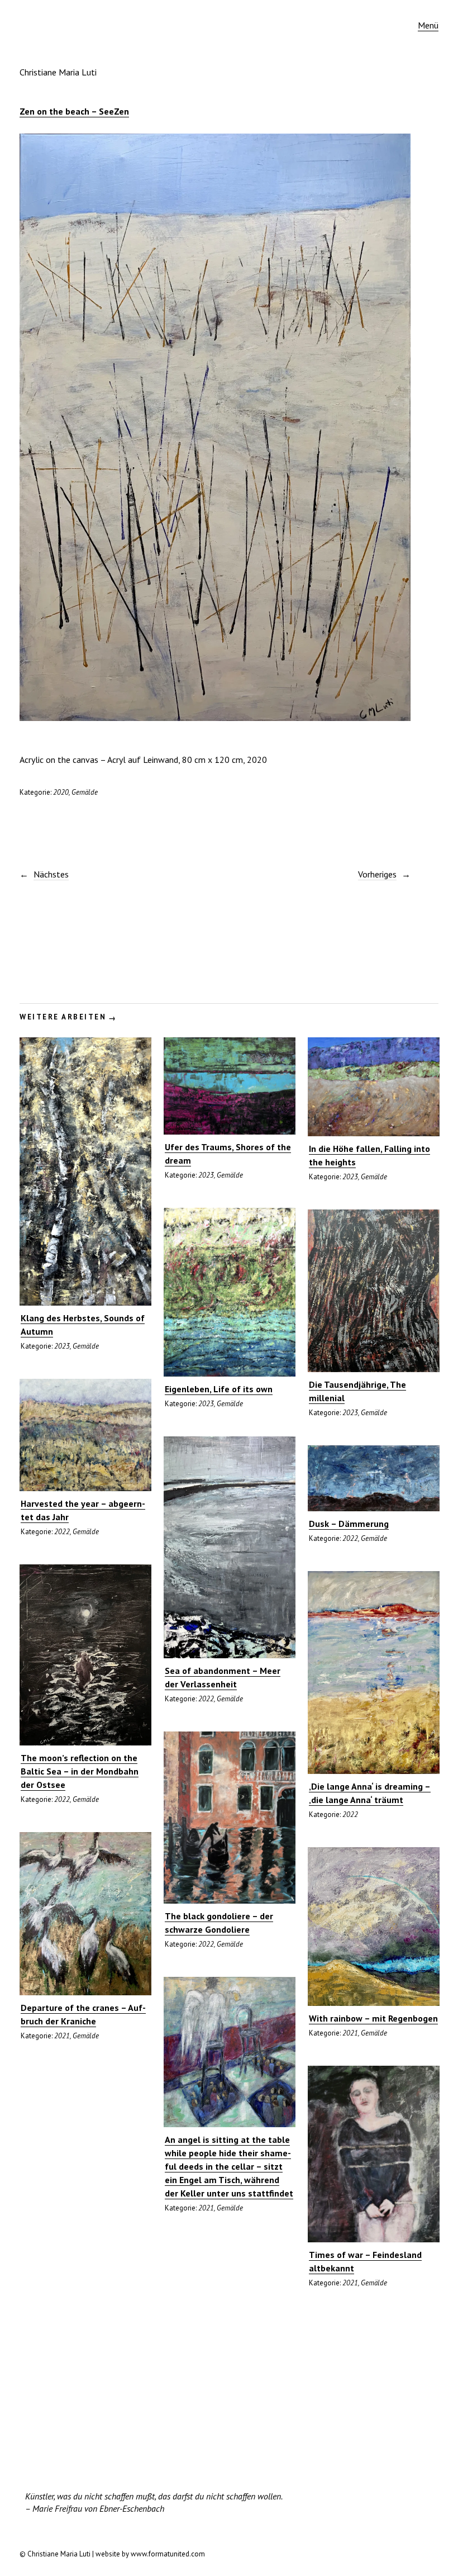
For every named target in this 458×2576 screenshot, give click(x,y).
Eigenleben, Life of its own (219, 1389)
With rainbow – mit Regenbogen (373, 2018)
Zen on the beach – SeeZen (74, 111)
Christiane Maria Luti (58, 72)
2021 (62, 2036)
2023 (62, 1346)
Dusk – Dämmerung (349, 1524)
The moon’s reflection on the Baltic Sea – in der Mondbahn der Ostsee (80, 1771)
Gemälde (85, 792)
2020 (61, 792)
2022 (62, 1532)
